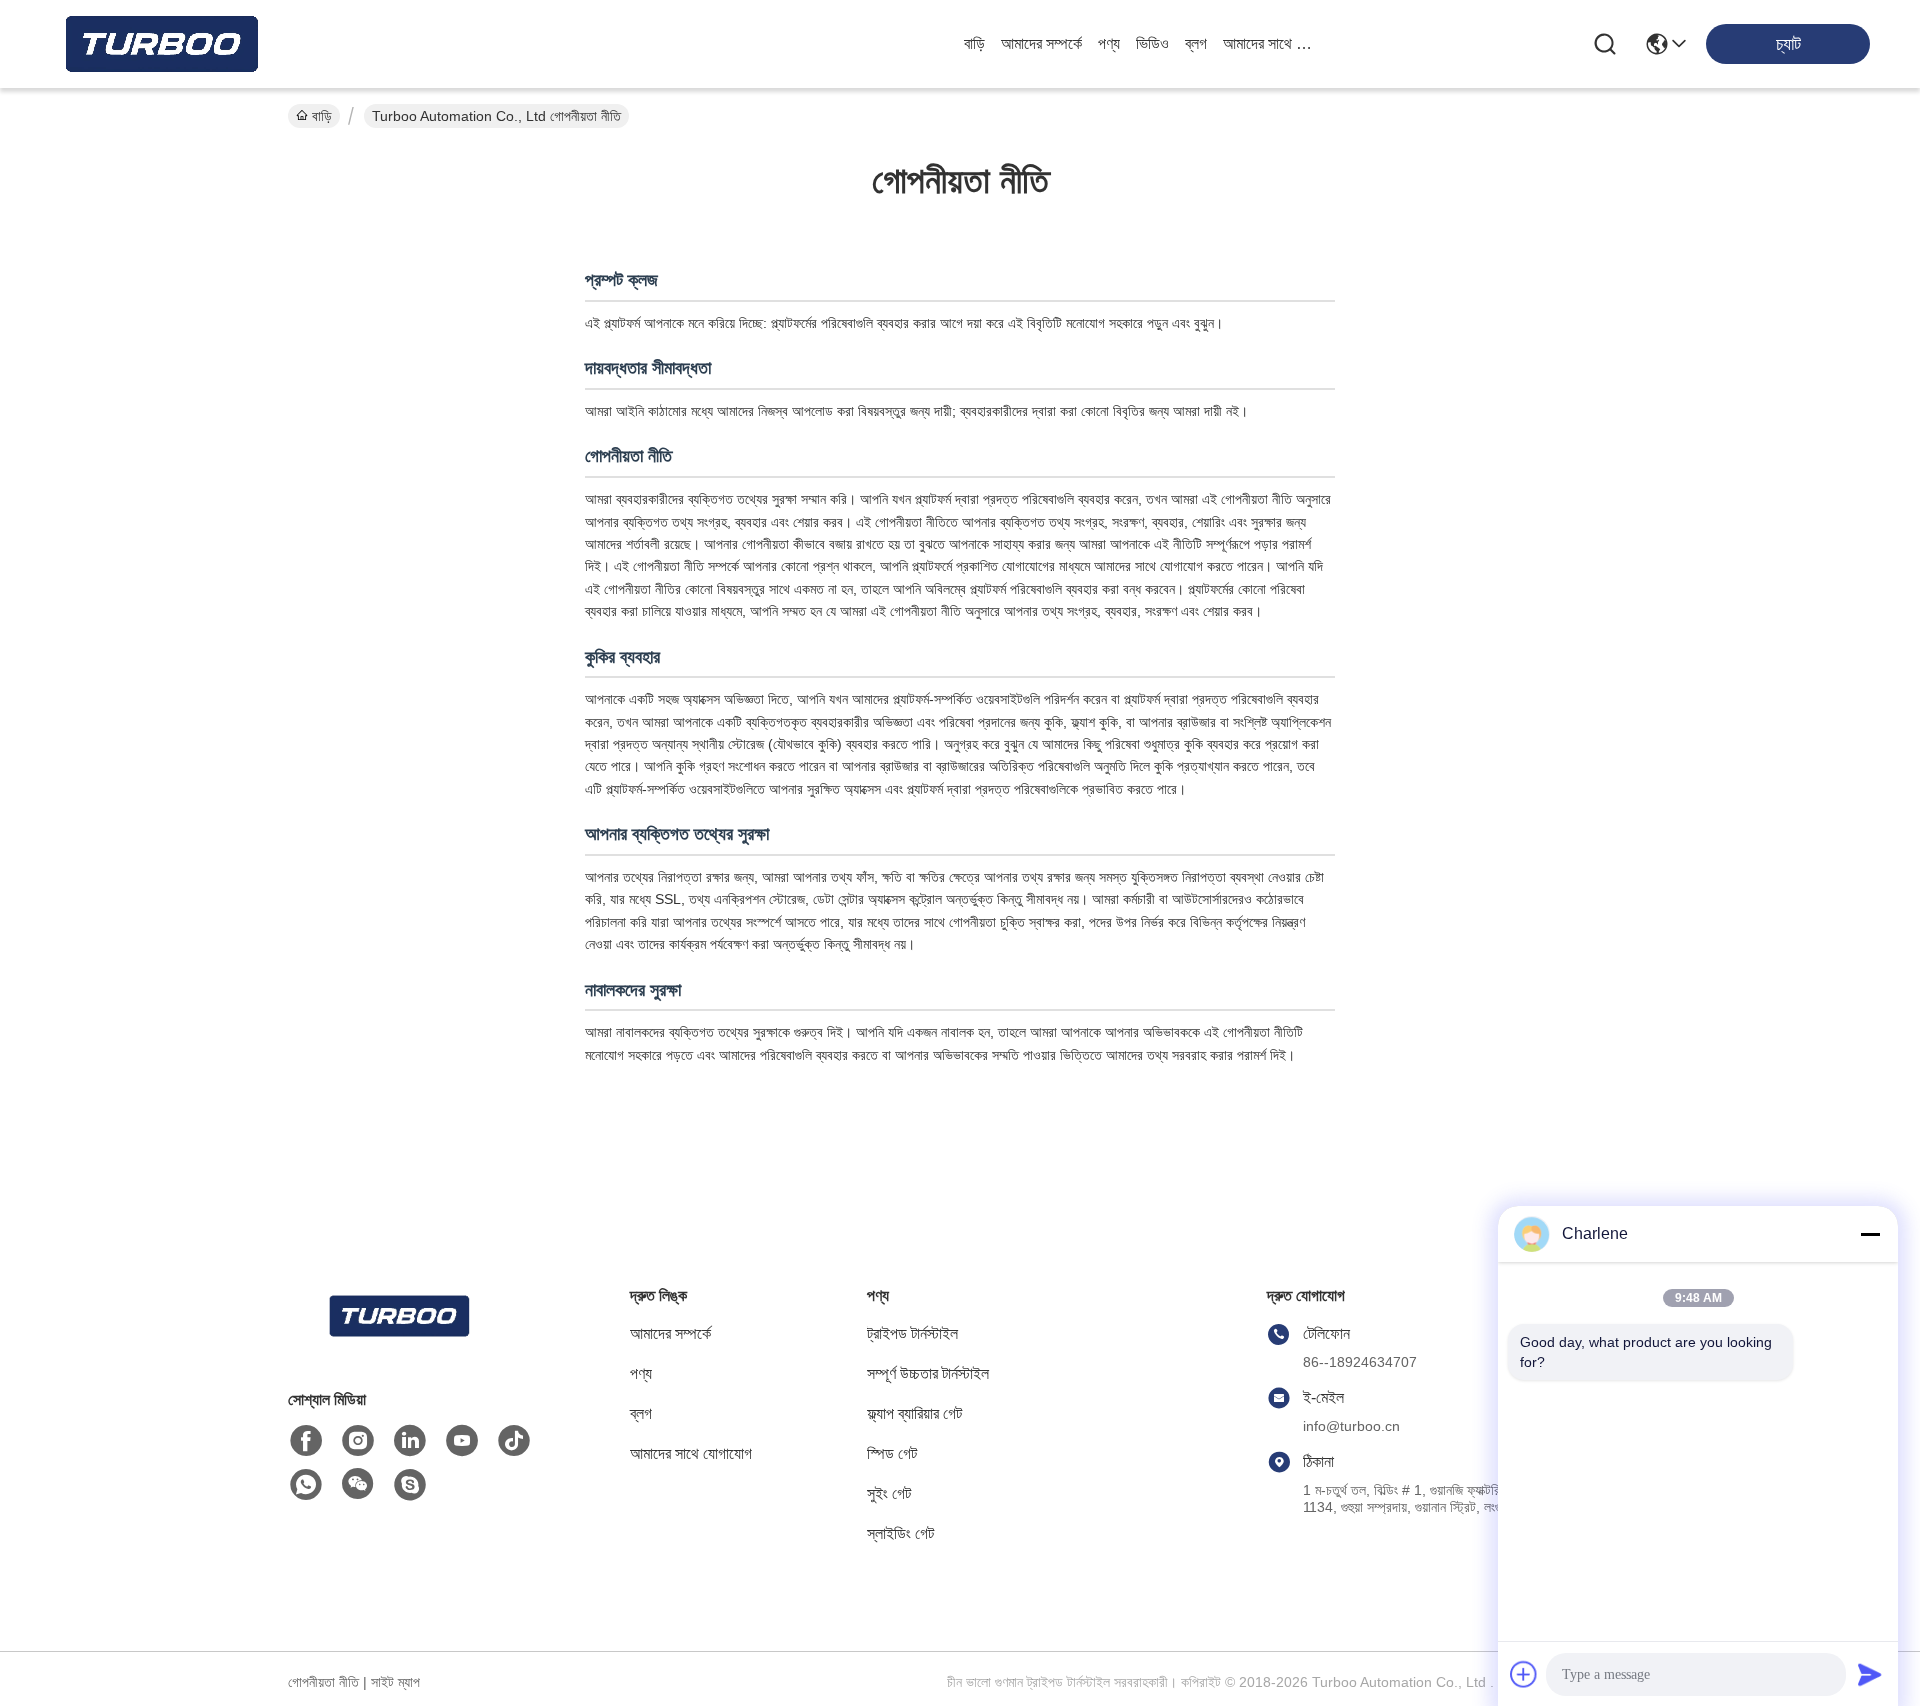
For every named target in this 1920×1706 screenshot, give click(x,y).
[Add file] (1524, 1674)
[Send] (1870, 1674)
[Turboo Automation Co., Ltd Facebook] (306, 1441)
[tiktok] (514, 1441)
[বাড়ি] (398, 1340)
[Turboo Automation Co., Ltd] (160, 44)
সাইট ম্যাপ (395, 1682)
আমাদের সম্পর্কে (1041, 43)
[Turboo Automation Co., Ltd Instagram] (358, 1441)
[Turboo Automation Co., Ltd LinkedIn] (410, 1441)
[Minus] (1870, 1234)
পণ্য (1109, 43)
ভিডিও (1152, 43)
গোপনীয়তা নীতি (323, 1682)
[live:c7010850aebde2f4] (410, 1485)
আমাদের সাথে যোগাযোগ (1271, 43)
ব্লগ (1196, 43)
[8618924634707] (306, 1485)
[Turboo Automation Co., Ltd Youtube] (462, 1441)
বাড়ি (974, 43)
